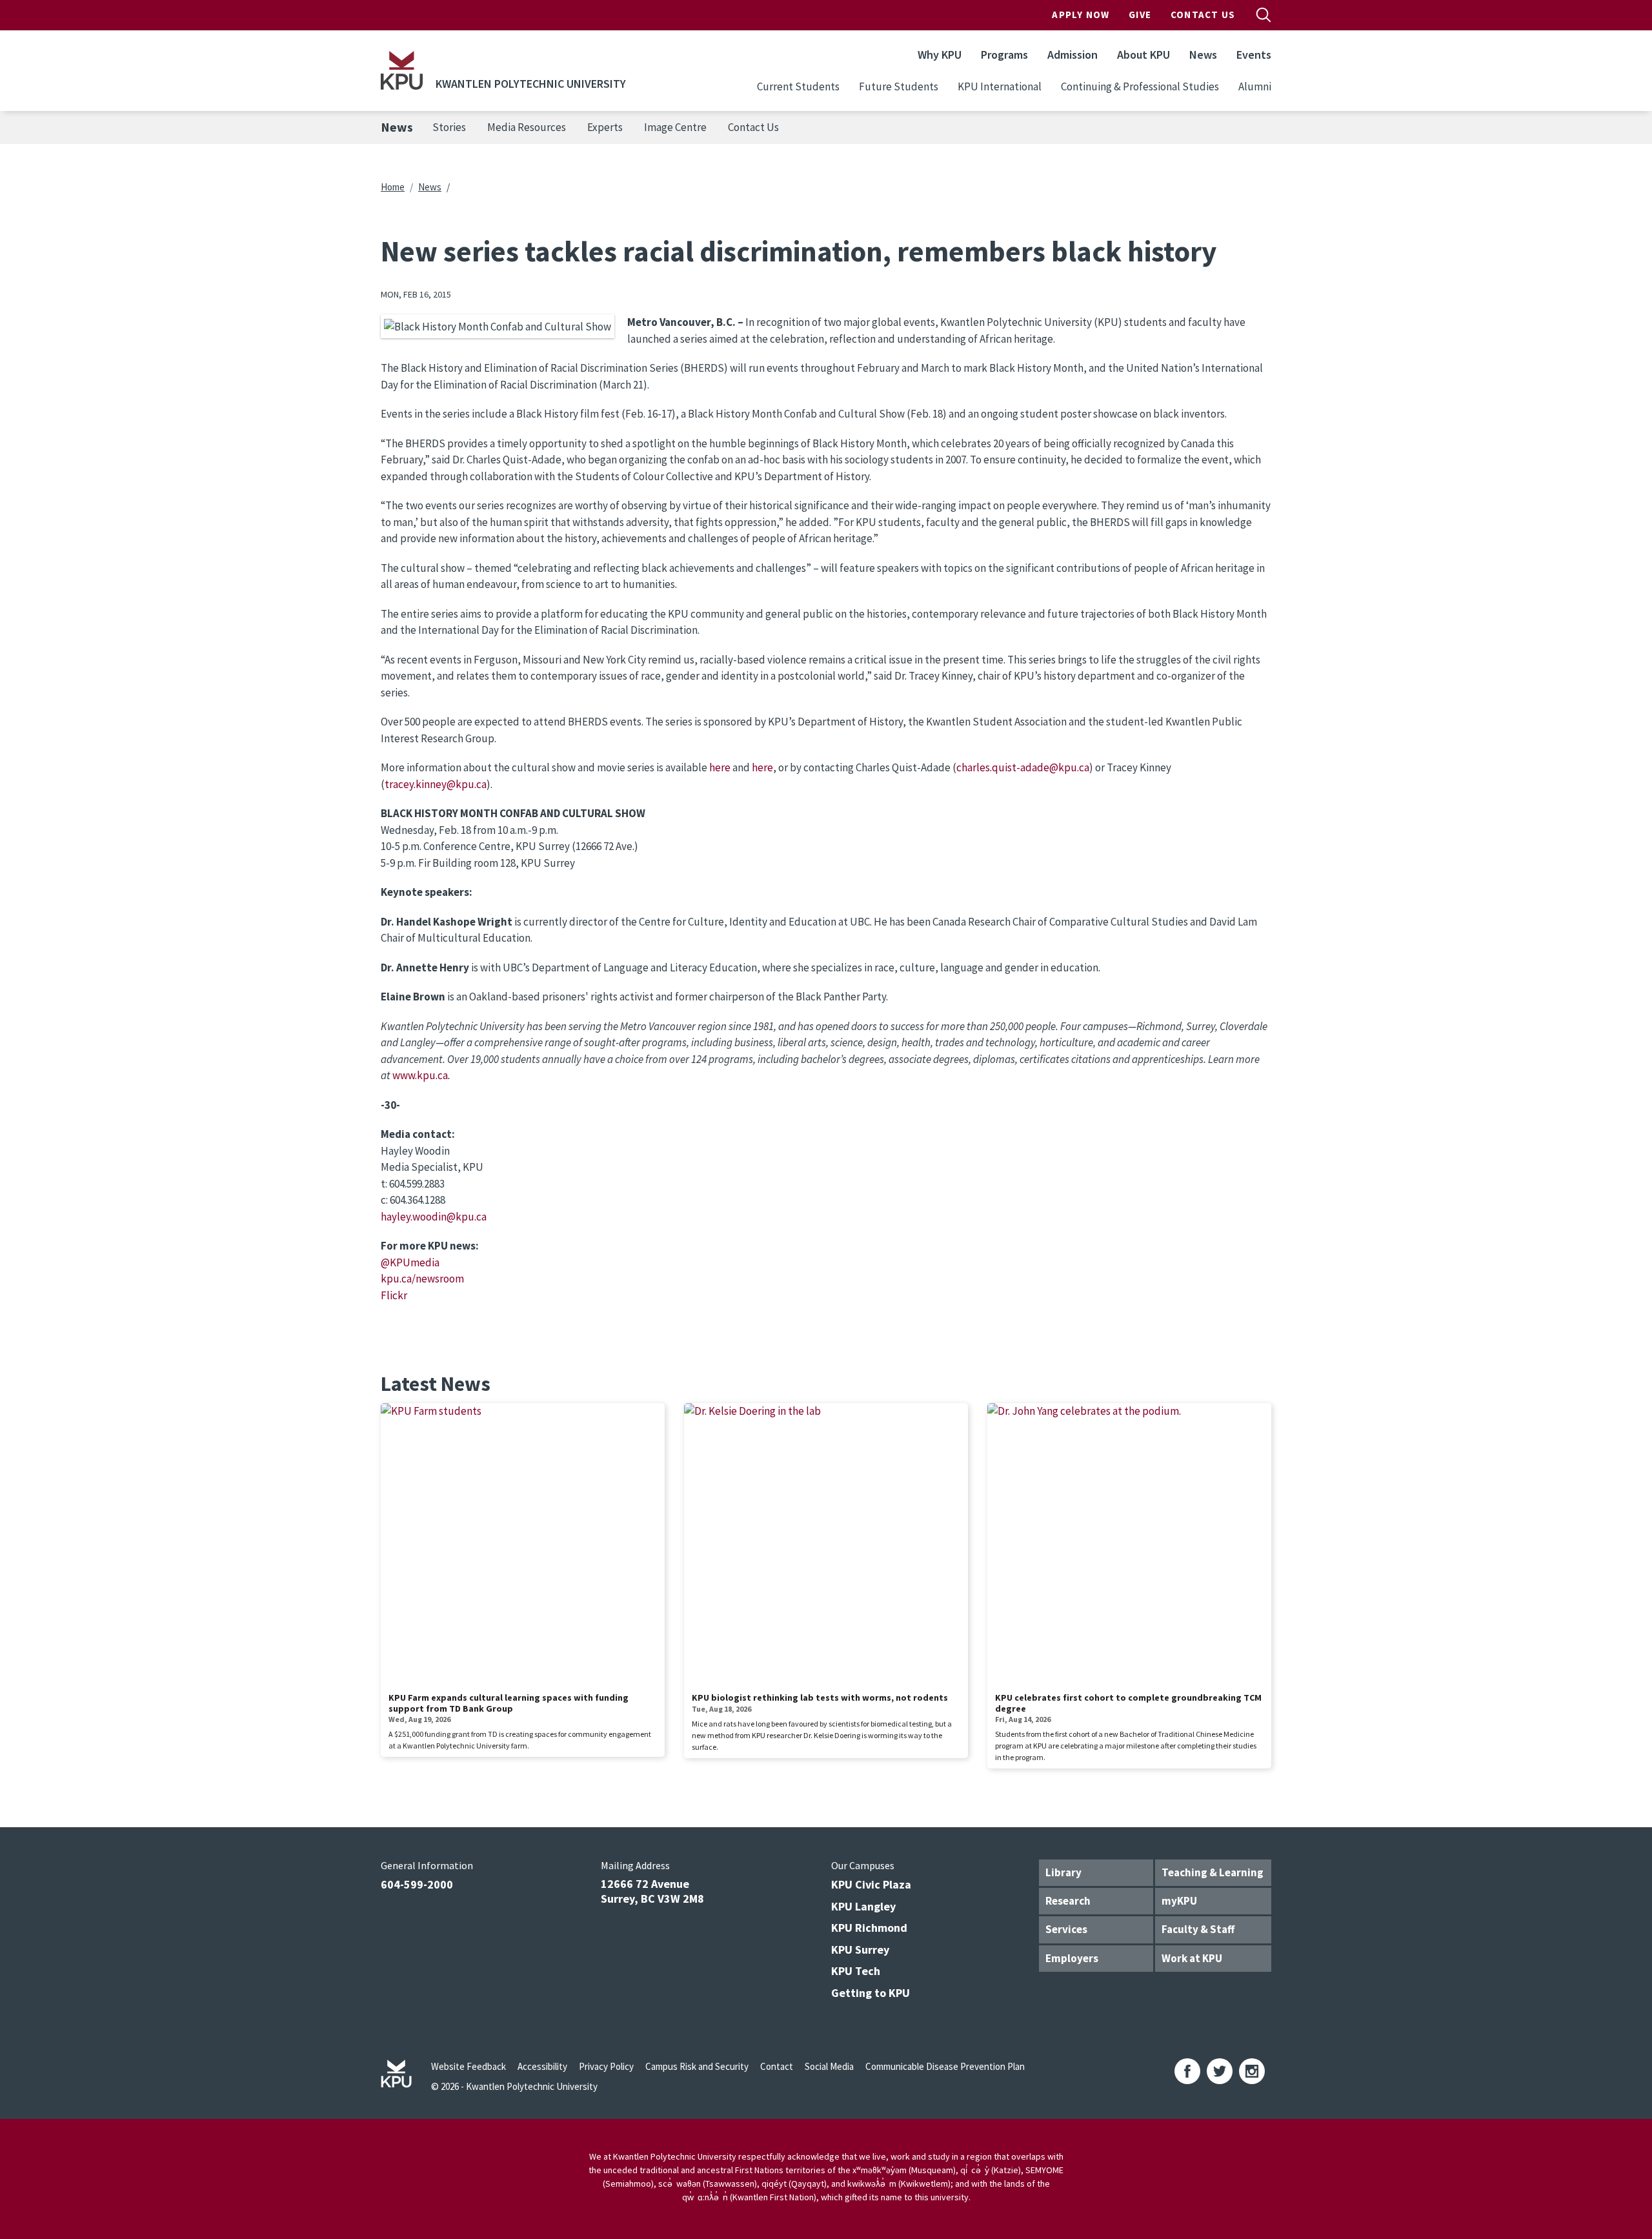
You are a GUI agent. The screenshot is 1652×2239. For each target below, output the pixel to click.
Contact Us (1203, 15)
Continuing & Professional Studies (1140, 86)
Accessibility (542, 2066)
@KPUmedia (410, 1262)
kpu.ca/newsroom (422, 1279)
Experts (605, 127)
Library (1063, 1872)
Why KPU (940, 55)
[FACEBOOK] (1187, 2071)
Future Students (899, 86)
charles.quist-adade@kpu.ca (1023, 767)
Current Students (798, 86)
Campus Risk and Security (697, 2066)
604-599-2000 (417, 1884)
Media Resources (527, 127)
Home (393, 187)
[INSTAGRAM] (1252, 2071)
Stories (449, 127)
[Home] (402, 70)
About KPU (1143, 55)
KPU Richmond (869, 1928)
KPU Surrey (860, 1950)
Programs (1004, 55)
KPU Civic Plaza (871, 1884)
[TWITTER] (1220, 2071)
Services (1066, 1929)
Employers (1072, 1958)
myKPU (1179, 1901)
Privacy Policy (606, 2066)
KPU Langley (863, 1906)
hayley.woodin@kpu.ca (434, 1217)
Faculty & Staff (1198, 1929)
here (720, 767)
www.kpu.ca (420, 1075)
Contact (777, 2066)
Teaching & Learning (1213, 1872)
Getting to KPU (871, 1993)
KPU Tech (856, 1971)
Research (1068, 1901)
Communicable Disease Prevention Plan (945, 2066)
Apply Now (1081, 15)
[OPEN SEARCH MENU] (1264, 15)
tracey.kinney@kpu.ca (436, 784)
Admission (1073, 55)
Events (1254, 55)
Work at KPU (1192, 1958)
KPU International (1000, 86)
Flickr (394, 1295)
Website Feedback (468, 2066)
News (1203, 55)
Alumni (1255, 86)
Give (1140, 15)
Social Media (829, 2066)
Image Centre (675, 127)
